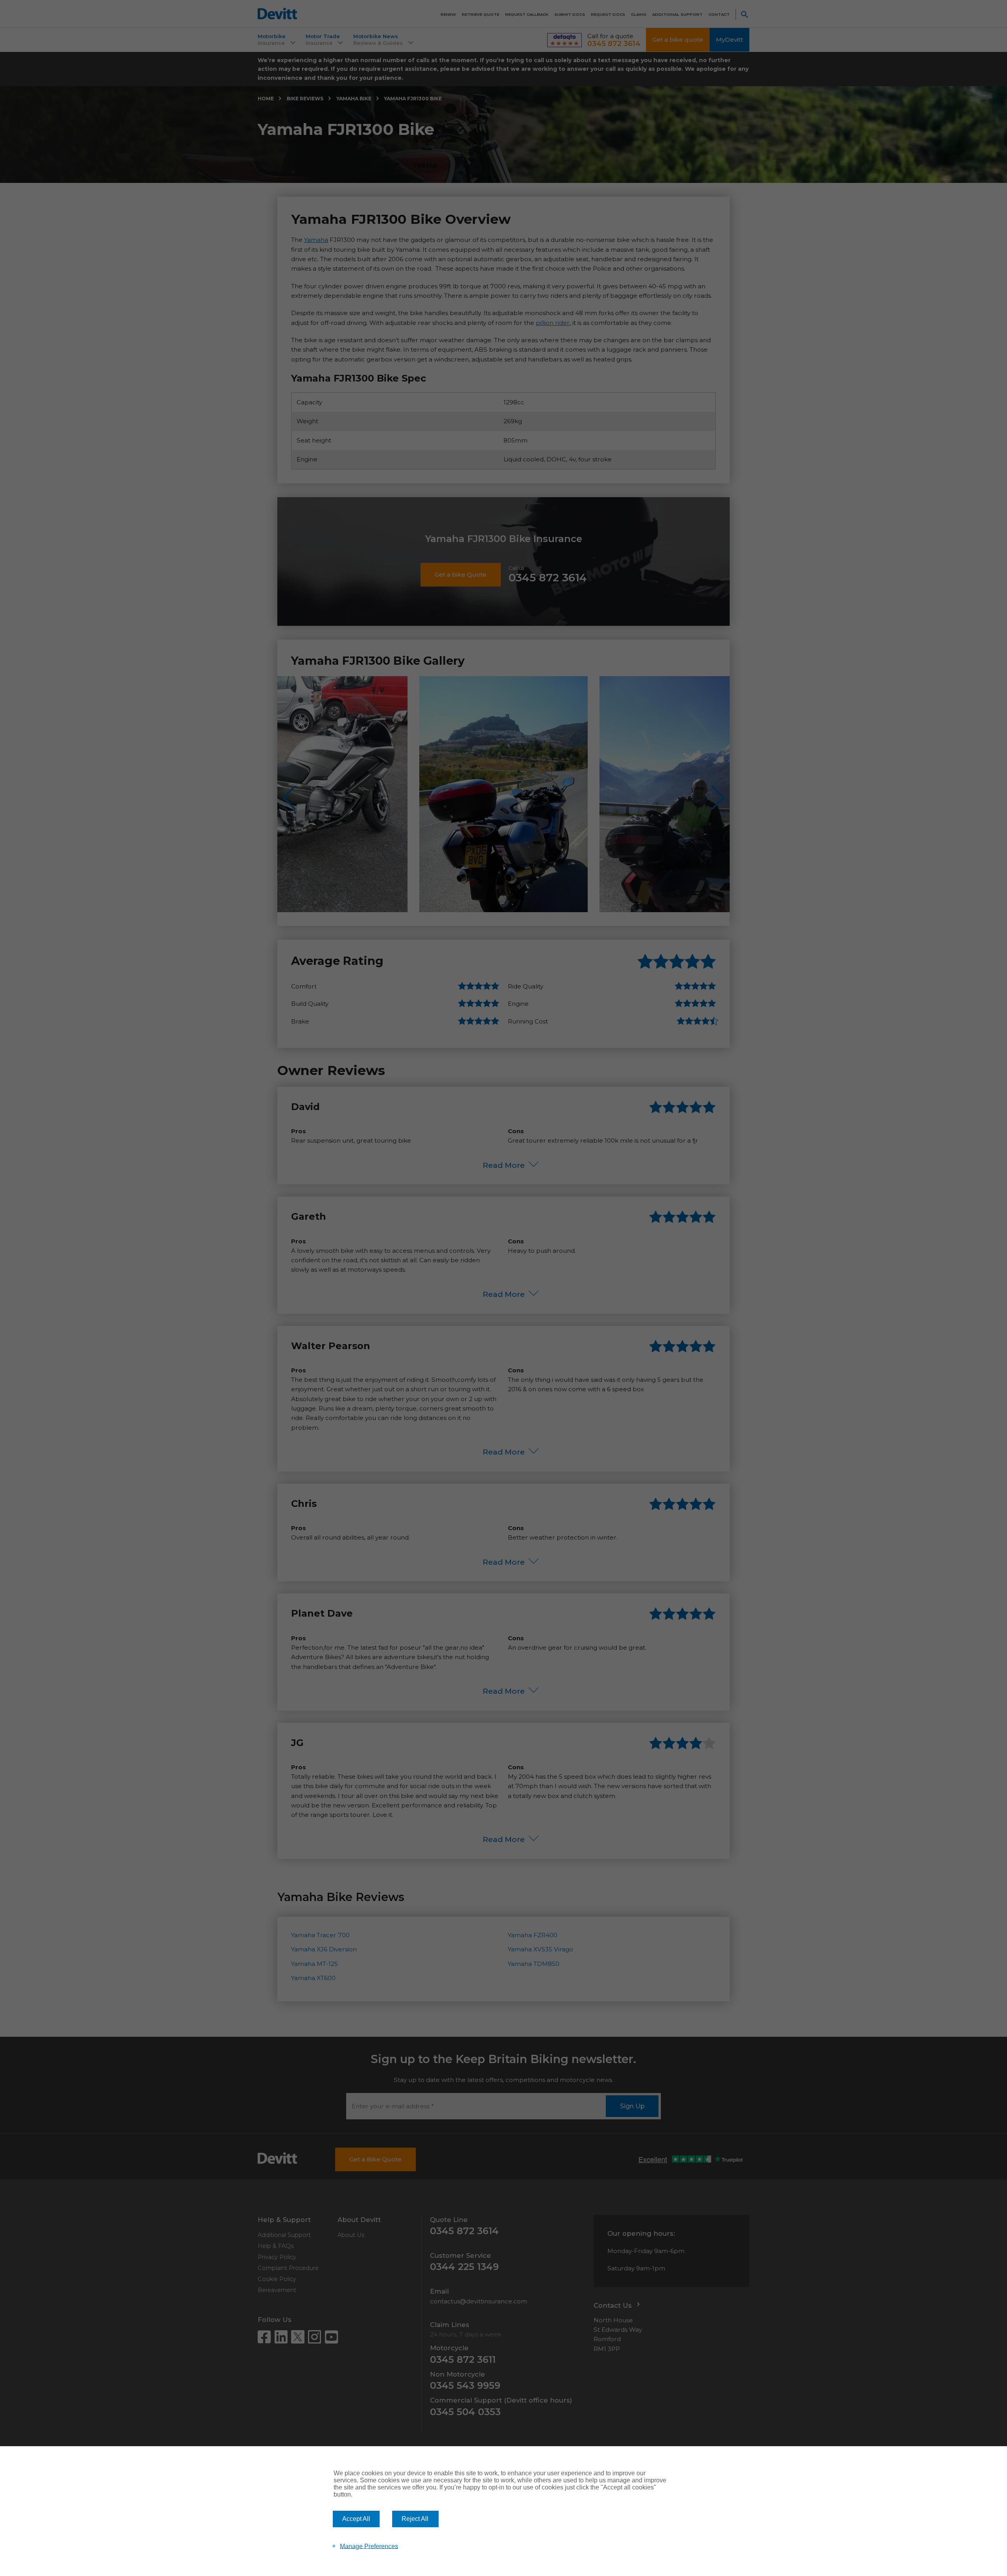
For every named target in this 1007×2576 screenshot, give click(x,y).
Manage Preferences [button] (369, 2546)
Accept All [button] (356, 2519)
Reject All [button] (415, 2519)
